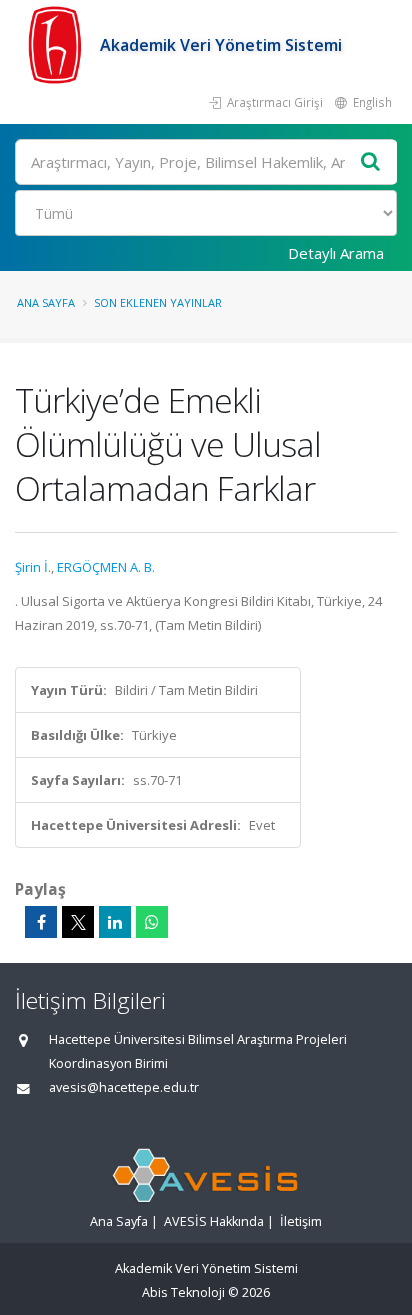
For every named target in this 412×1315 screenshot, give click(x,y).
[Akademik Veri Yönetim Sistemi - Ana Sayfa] (57, 45)
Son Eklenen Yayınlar (158, 302)
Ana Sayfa (46, 302)
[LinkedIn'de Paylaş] (115, 922)
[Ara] (371, 162)
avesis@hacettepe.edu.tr (124, 1087)
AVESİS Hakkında (214, 1221)
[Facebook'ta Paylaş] (41, 922)
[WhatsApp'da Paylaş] (152, 922)
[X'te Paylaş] (78, 922)
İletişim (301, 1221)
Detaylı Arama (336, 253)
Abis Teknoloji (183, 1292)
